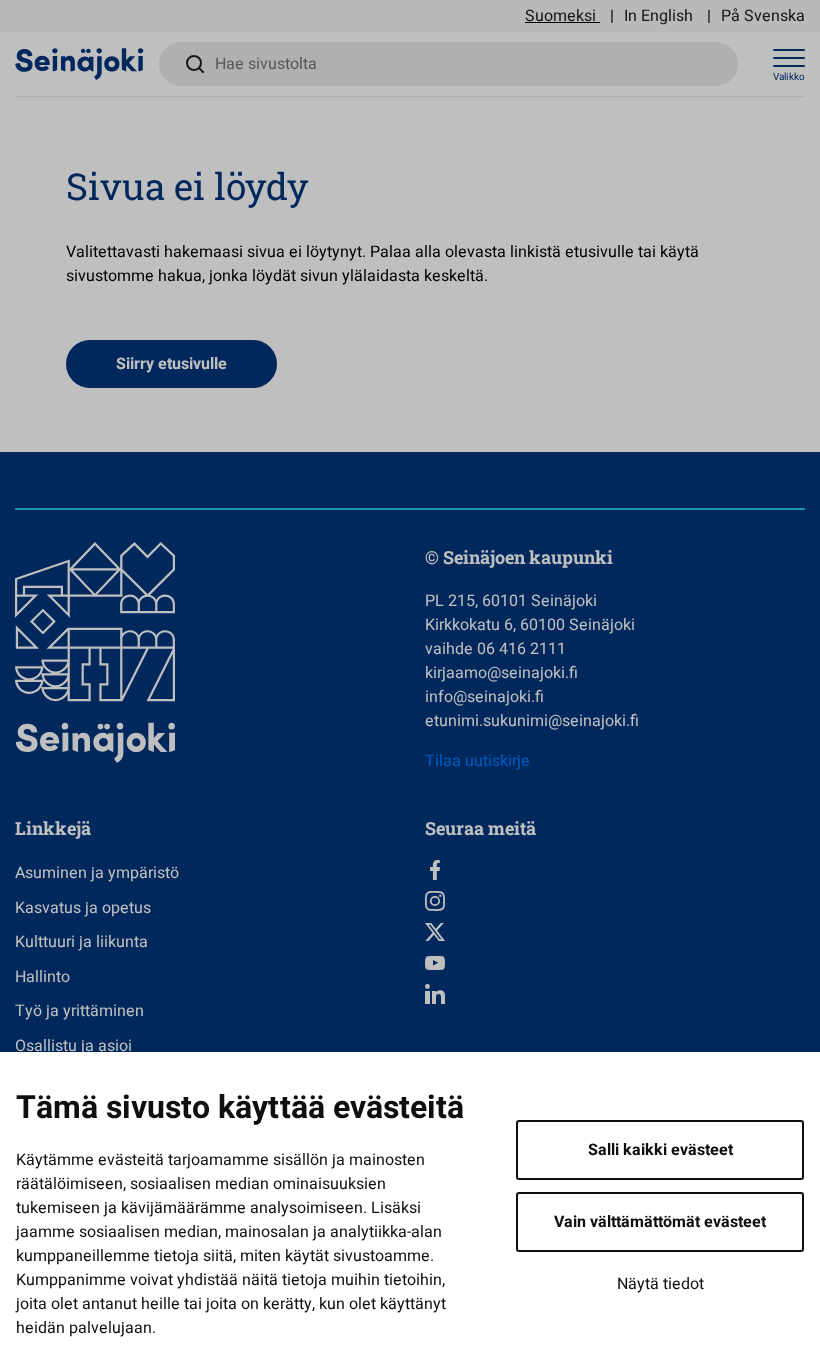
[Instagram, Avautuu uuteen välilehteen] (615, 901)
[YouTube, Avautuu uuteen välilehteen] (615, 963)
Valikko (789, 77)
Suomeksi (560, 16)
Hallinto (42, 977)
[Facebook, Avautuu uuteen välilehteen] (615, 870)
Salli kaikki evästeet (660, 1150)
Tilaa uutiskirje (477, 761)
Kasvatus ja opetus (83, 908)
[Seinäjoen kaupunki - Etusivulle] (79, 63)
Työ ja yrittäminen (79, 1011)
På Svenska (763, 16)
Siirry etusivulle (171, 364)
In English (658, 16)
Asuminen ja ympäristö (97, 873)
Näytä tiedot (660, 1284)
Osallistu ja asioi (73, 1046)
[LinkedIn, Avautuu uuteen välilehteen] (615, 994)
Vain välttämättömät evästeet (660, 1222)
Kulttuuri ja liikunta (81, 942)
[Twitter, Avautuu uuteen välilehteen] (615, 932)
